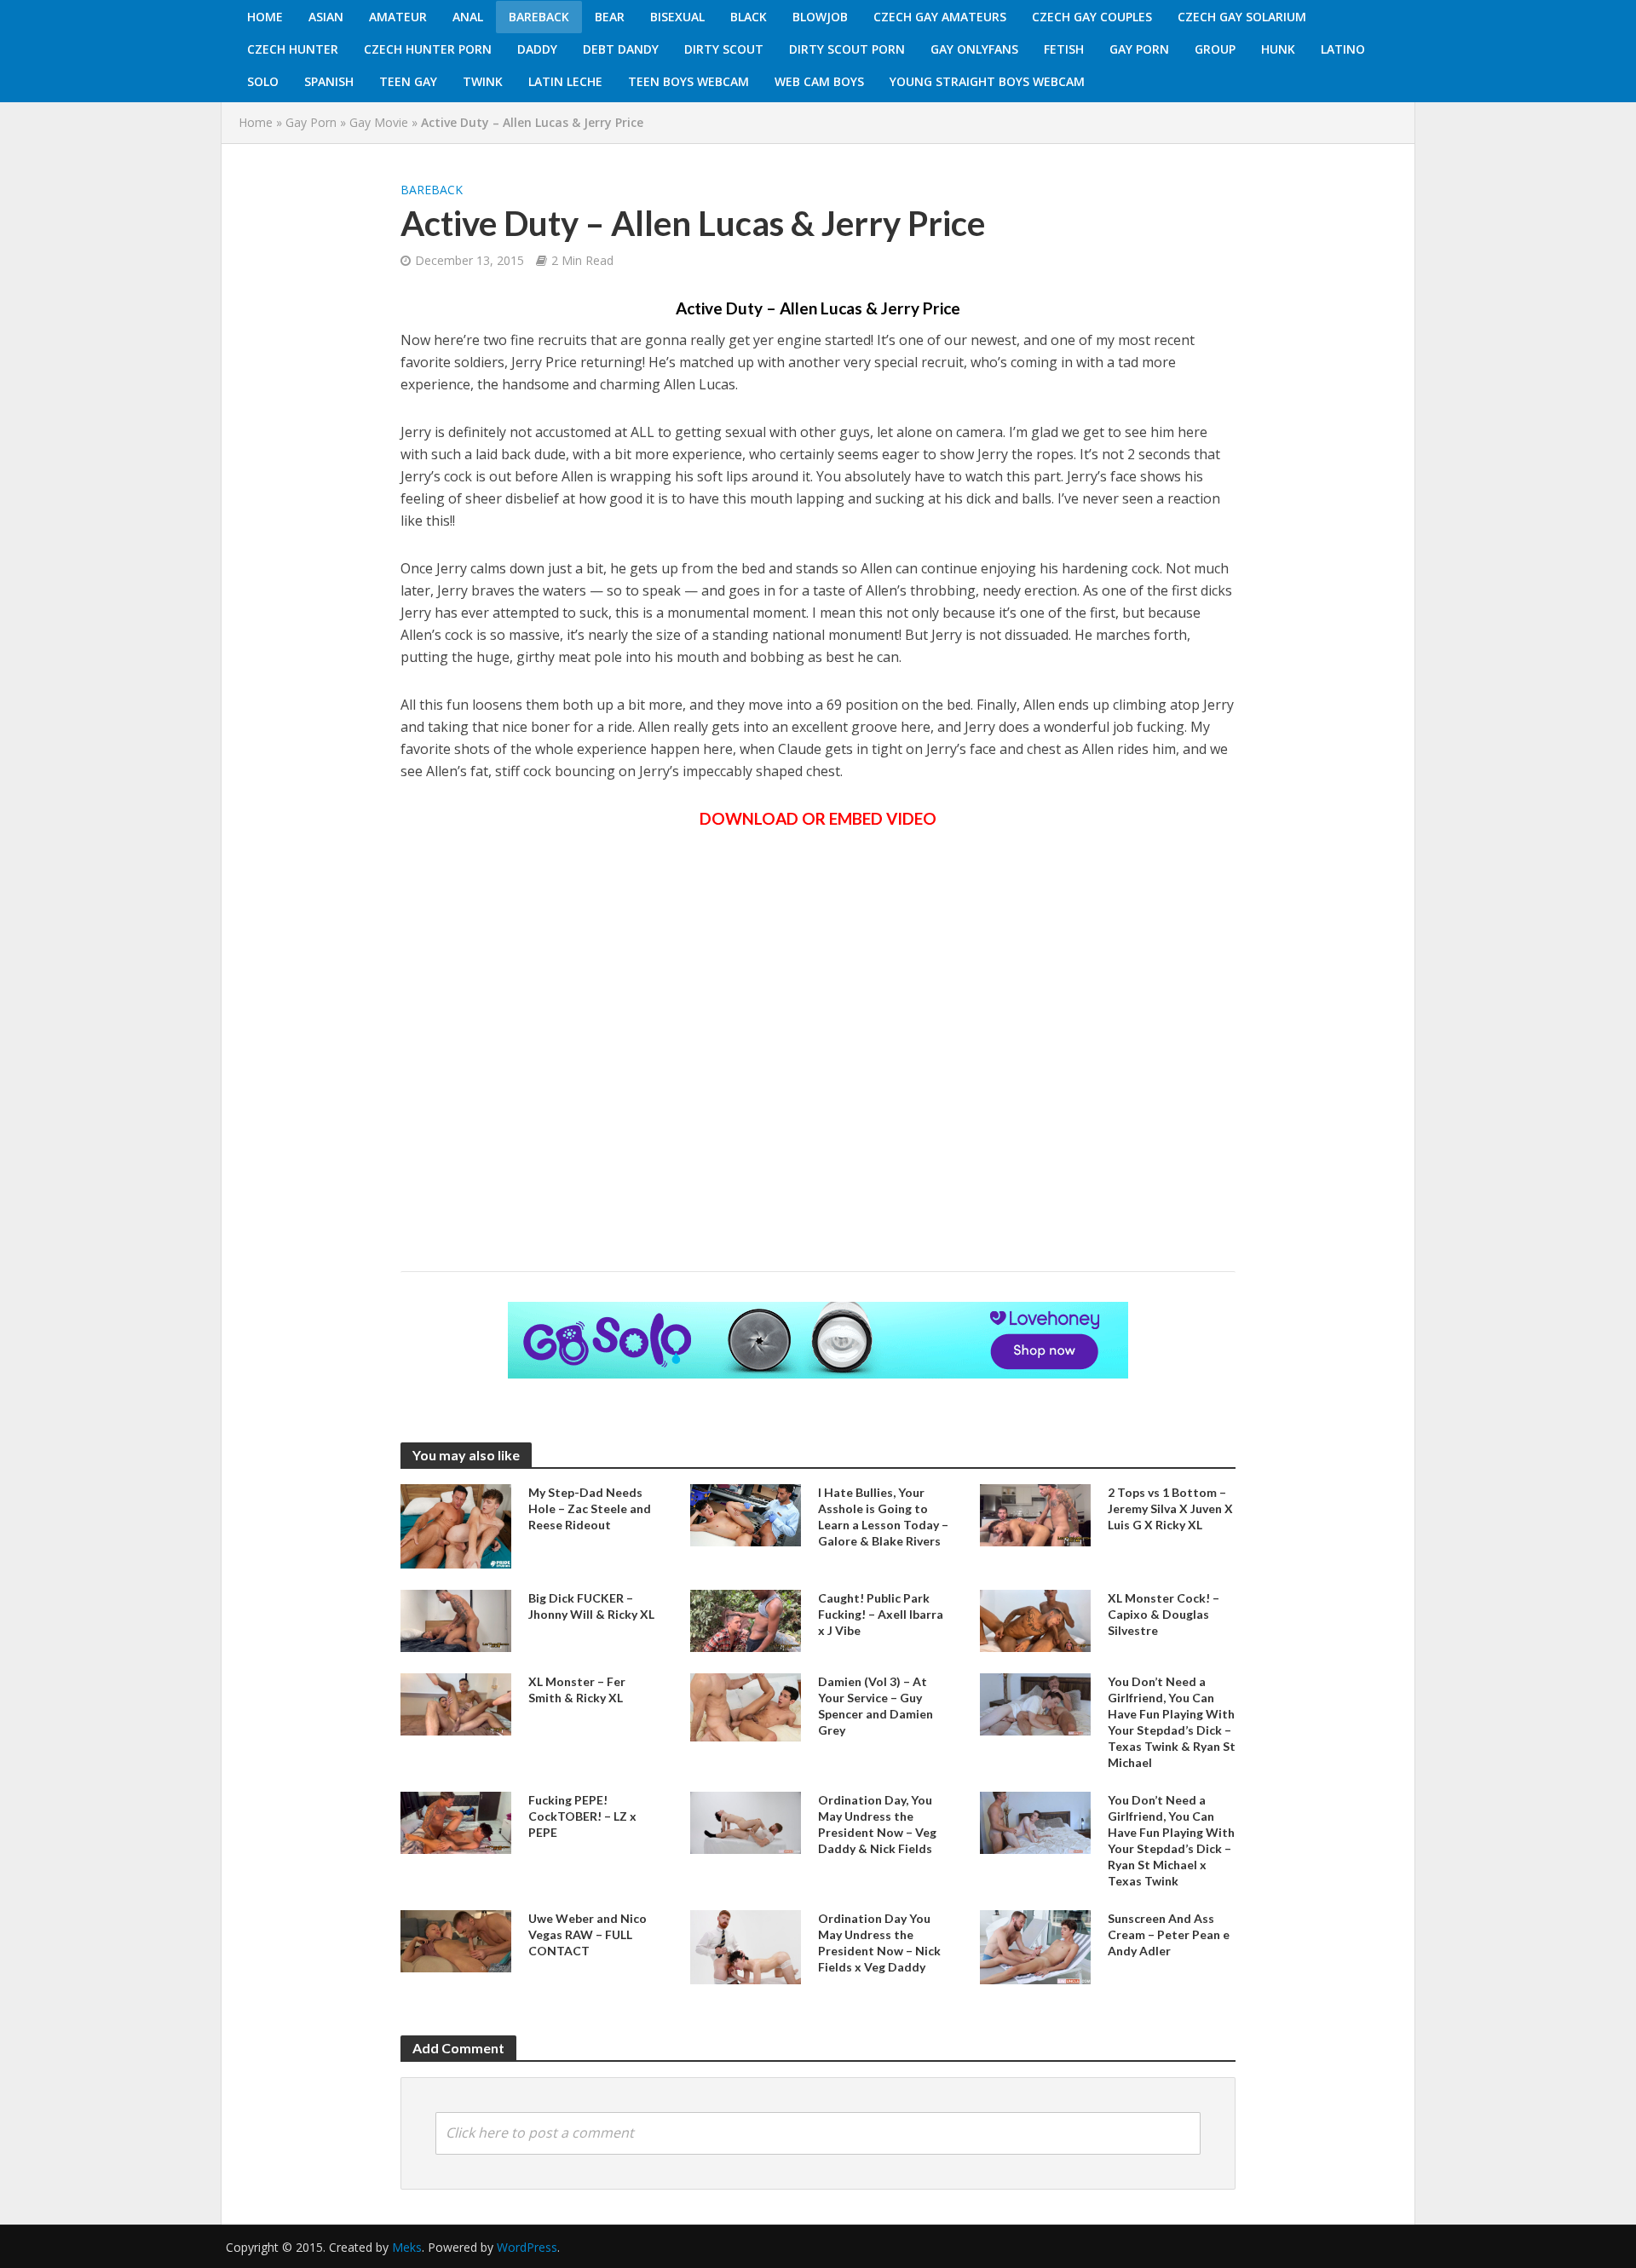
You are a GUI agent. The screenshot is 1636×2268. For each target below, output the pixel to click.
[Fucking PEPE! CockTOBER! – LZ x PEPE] (456, 1822)
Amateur (398, 17)
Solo (263, 81)
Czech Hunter (293, 49)
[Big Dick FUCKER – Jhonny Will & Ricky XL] (456, 1619)
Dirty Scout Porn (847, 49)
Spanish (329, 81)
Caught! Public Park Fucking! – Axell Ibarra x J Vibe (881, 1614)
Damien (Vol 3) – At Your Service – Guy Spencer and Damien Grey (876, 1706)
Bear (610, 17)
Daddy (537, 49)
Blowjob (820, 17)
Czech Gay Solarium (1242, 17)
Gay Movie (379, 122)
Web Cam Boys (819, 81)
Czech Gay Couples (1092, 17)
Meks (407, 2247)
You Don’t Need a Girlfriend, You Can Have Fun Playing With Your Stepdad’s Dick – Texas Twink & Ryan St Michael (1172, 1722)
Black (749, 17)
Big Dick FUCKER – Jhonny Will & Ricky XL (591, 1606)
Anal (468, 17)
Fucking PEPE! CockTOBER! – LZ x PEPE (582, 1816)
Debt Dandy (621, 49)
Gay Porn (1139, 49)
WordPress (527, 2247)
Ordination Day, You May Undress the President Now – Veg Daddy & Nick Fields (877, 1824)
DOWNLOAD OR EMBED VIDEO (818, 818)
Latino (1343, 49)
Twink (483, 81)
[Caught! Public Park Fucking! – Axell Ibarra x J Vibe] (746, 1619)
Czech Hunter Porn (428, 49)
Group (1215, 49)
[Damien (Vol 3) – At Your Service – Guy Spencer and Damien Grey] (746, 1706)
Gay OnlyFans (974, 49)
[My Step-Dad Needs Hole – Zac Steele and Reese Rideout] (456, 1525)
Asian (326, 17)
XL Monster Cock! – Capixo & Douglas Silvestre (1164, 1614)
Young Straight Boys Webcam (987, 81)
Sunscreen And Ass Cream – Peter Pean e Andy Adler (1169, 1934)
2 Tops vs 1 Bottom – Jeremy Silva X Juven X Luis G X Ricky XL (1170, 1508)
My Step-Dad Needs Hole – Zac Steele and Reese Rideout (590, 1508)
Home (265, 17)
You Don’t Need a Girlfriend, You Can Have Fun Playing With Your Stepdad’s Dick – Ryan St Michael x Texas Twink (1171, 1840)
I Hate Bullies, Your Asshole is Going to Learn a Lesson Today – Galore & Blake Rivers (883, 1517)
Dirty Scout (724, 49)
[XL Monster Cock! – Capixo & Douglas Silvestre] (1035, 1619)
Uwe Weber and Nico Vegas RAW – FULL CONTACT (588, 1934)
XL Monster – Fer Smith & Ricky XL (577, 1689)
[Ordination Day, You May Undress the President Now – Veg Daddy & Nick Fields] (746, 1822)
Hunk (1278, 49)
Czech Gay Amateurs (940, 17)
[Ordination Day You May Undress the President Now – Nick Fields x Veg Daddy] (746, 1946)
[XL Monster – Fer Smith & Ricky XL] (456, 1703)
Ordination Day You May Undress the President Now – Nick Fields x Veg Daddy (879, 1943)
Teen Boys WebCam (688, 81)
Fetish (1064, 49)
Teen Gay (408, 81)
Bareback (539, 17)
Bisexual (677, 17)
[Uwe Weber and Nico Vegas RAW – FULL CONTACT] (456, 1940)
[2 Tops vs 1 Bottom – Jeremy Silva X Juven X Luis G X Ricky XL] (1035, 1514)
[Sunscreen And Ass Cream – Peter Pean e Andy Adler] (1035, 1946)
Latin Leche (565, 81)
